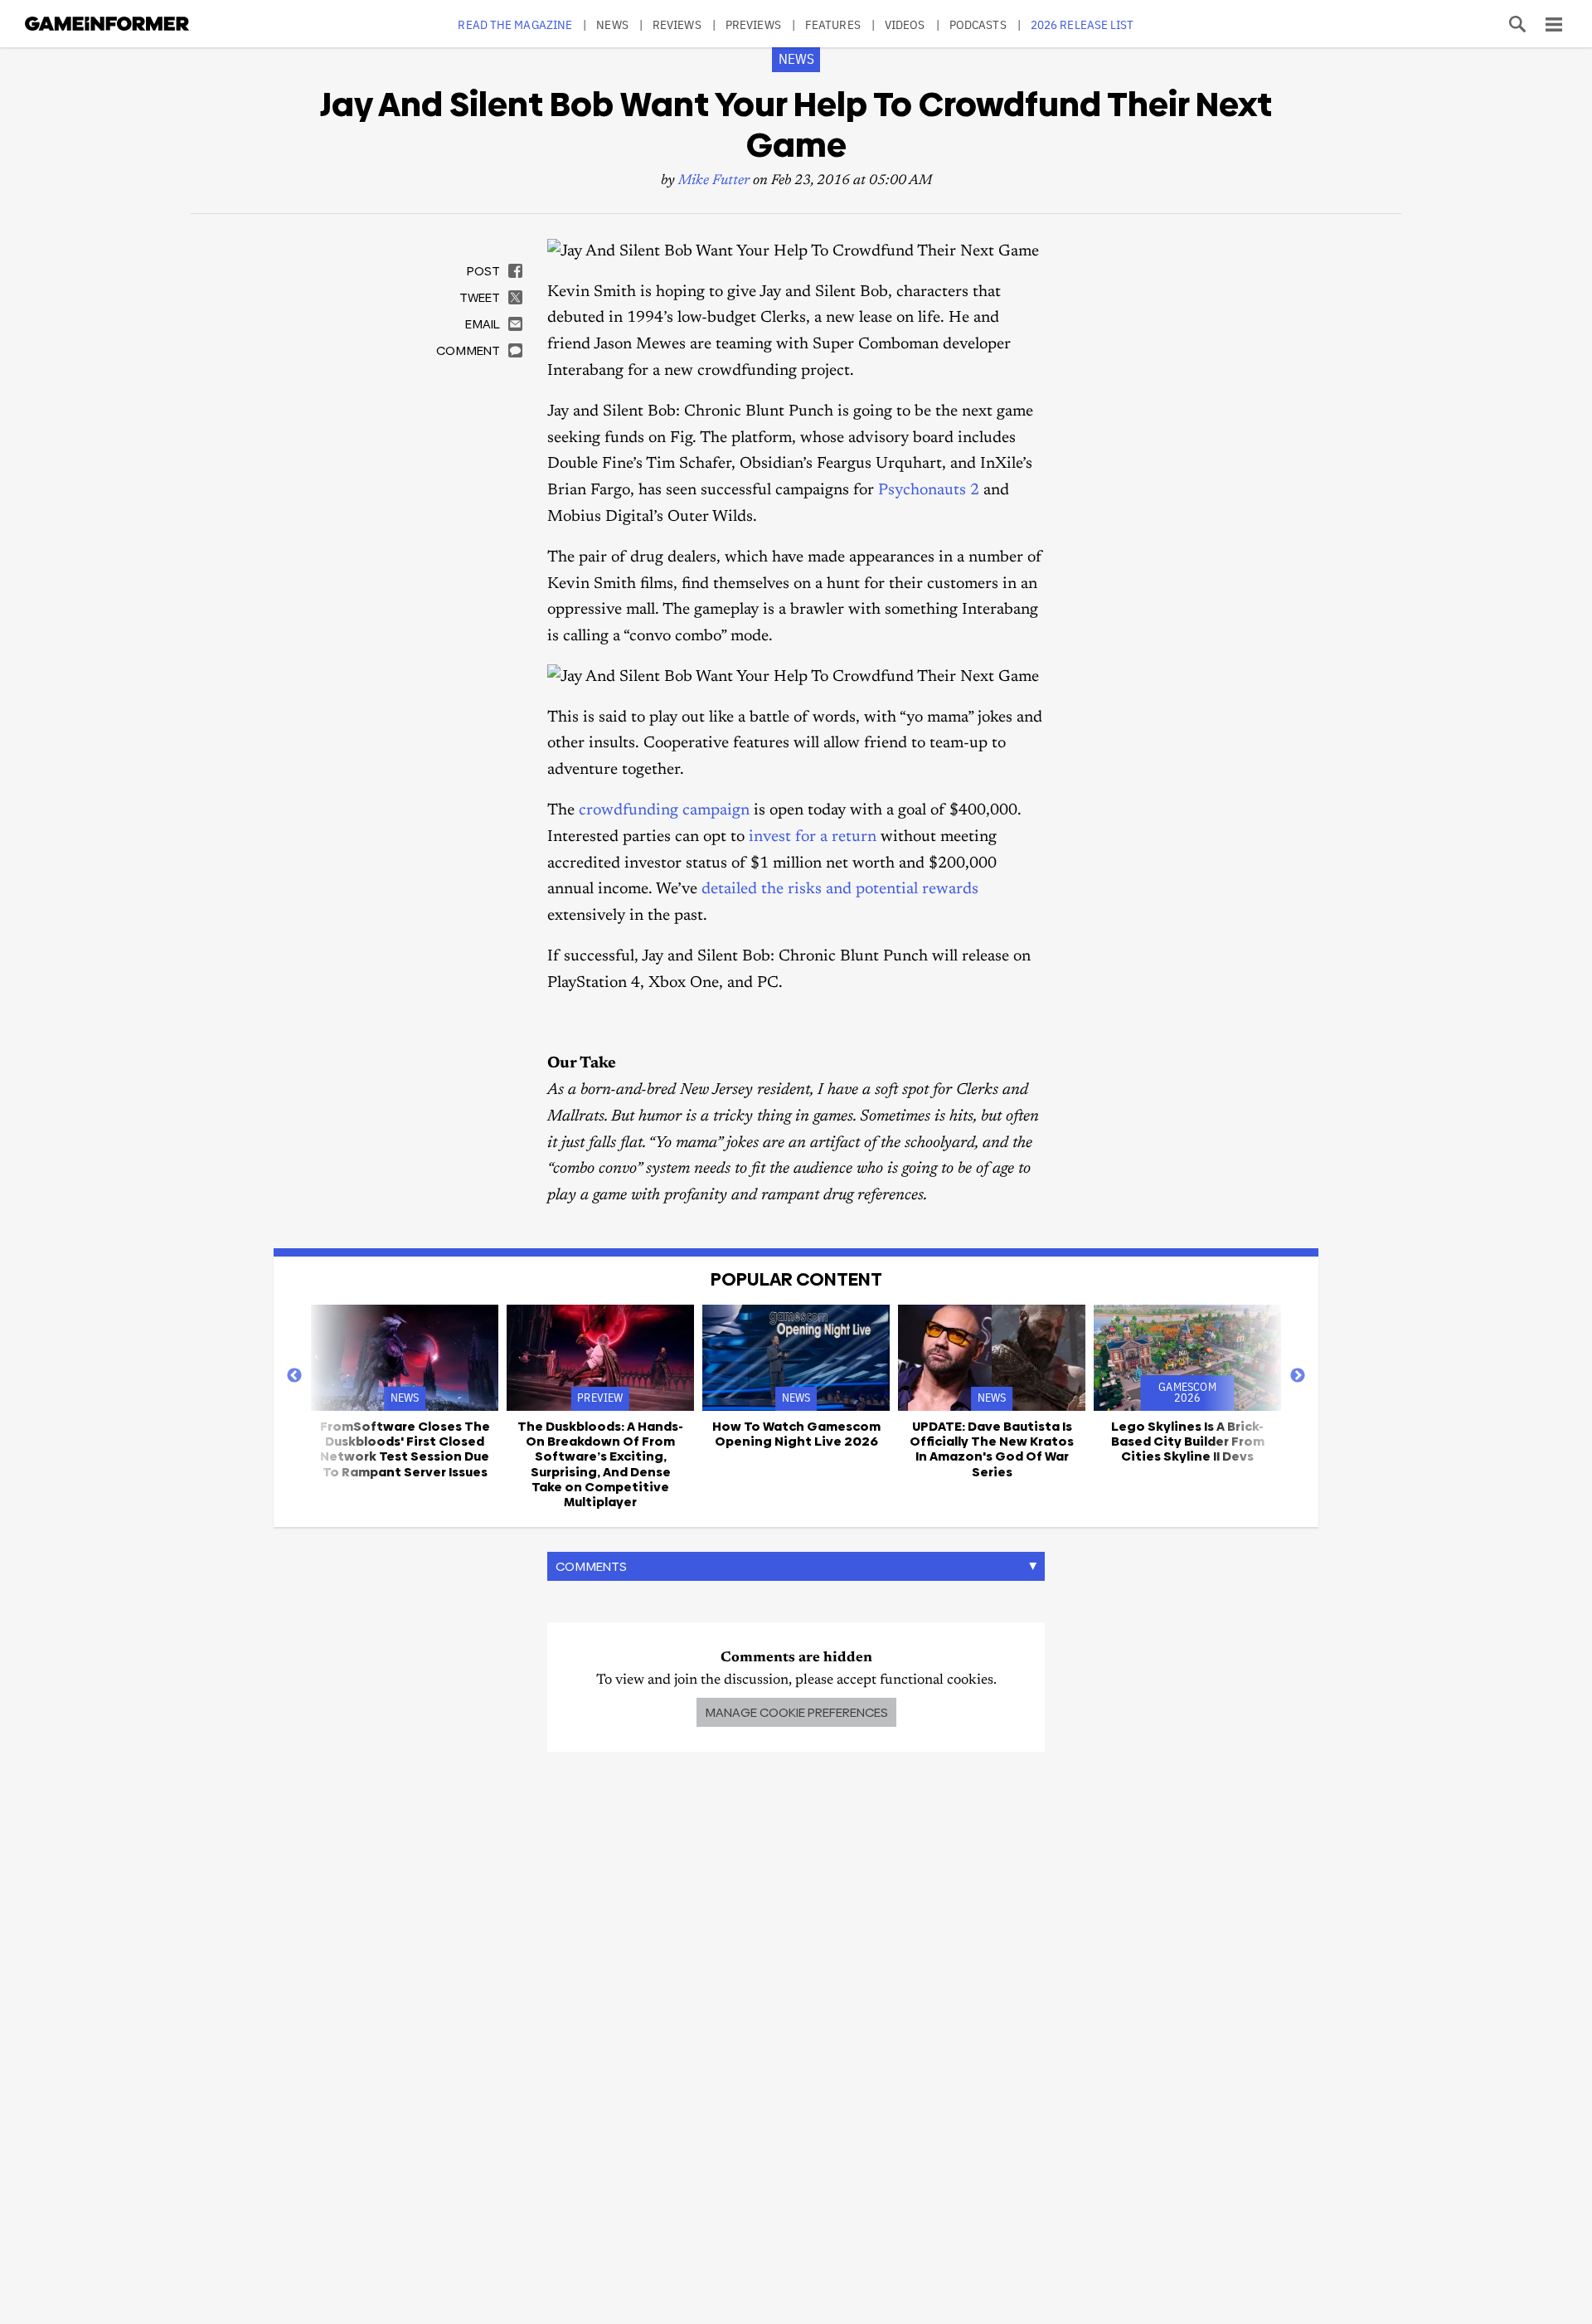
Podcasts (978, 24)
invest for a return (813, 837)
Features (833, 24)
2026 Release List (1082, 24)
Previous (294, 1376)
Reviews (677, 24)
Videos (905, 24)
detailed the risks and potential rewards (840, 890)
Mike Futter (714, 181)
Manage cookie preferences (796, 1712)
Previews (753, 24)
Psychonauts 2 (929, 491)
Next (1298, 1376)
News (612, 24)
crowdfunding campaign (664, 811)
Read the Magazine (515, 24)
